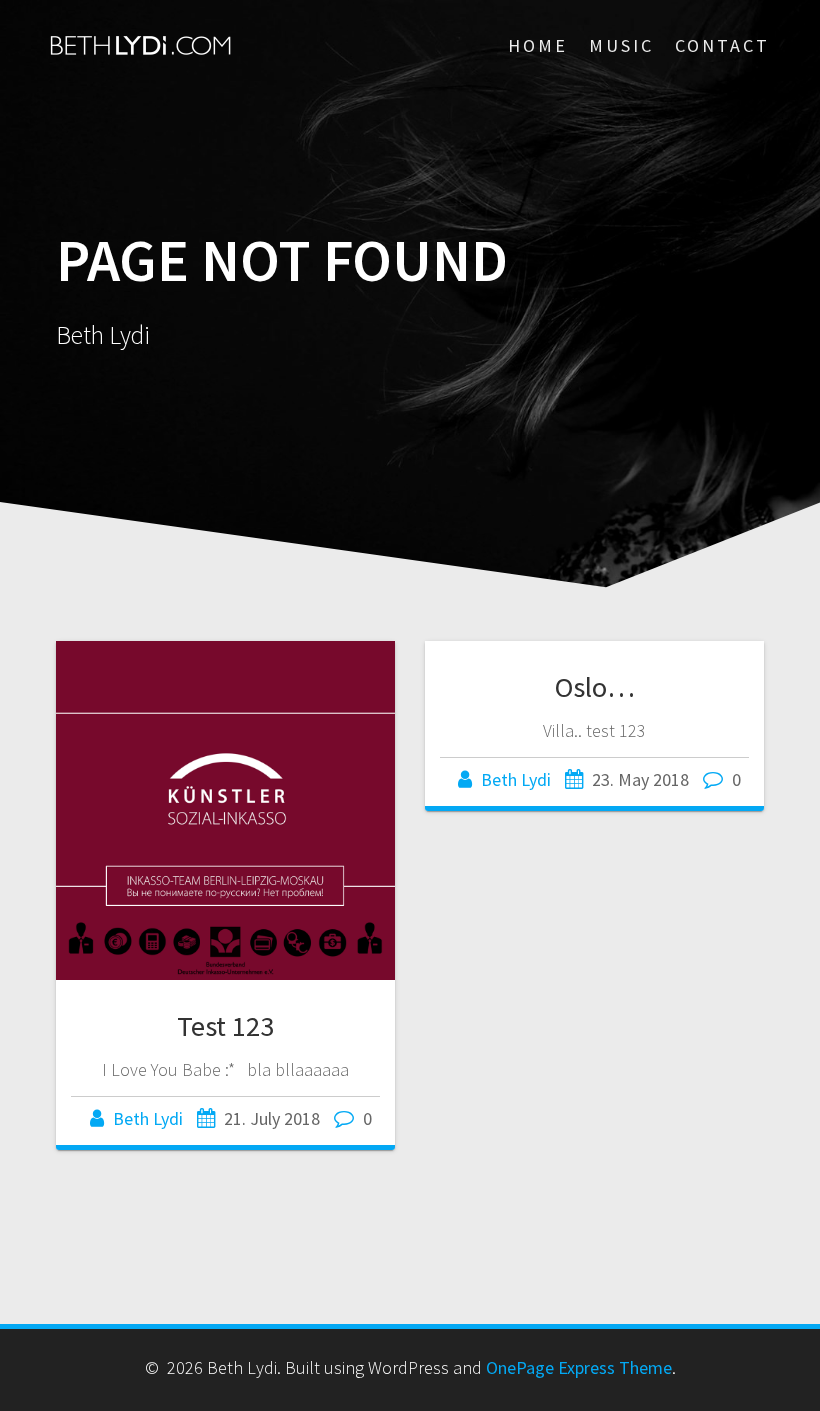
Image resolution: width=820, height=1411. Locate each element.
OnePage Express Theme (579, 1367)
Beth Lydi (148, 1118)
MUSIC (621, 45)
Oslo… (595, 687)
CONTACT (722, 45)
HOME (538, 45)
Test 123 (225, 1026)
